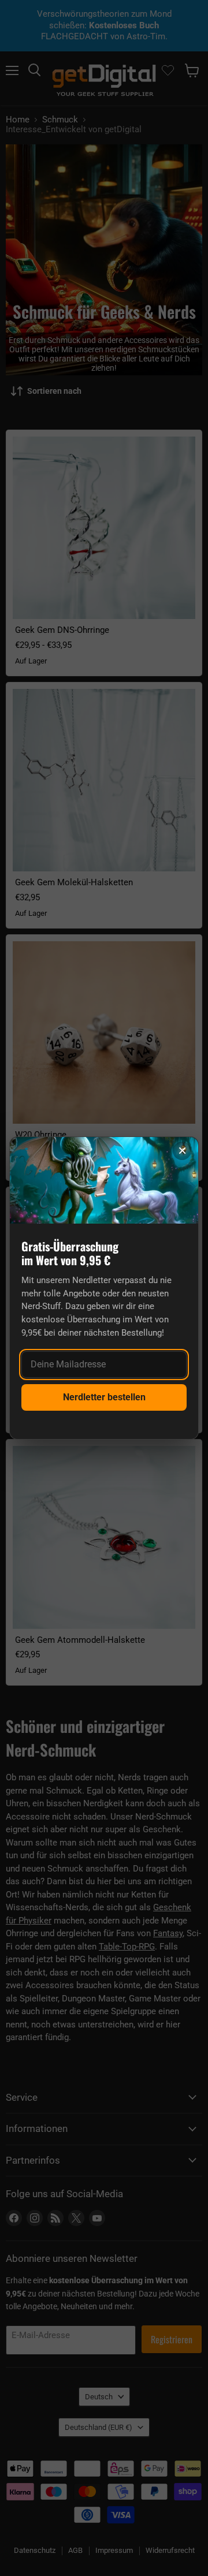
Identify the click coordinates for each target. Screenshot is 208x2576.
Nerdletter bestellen (104, 1397)
